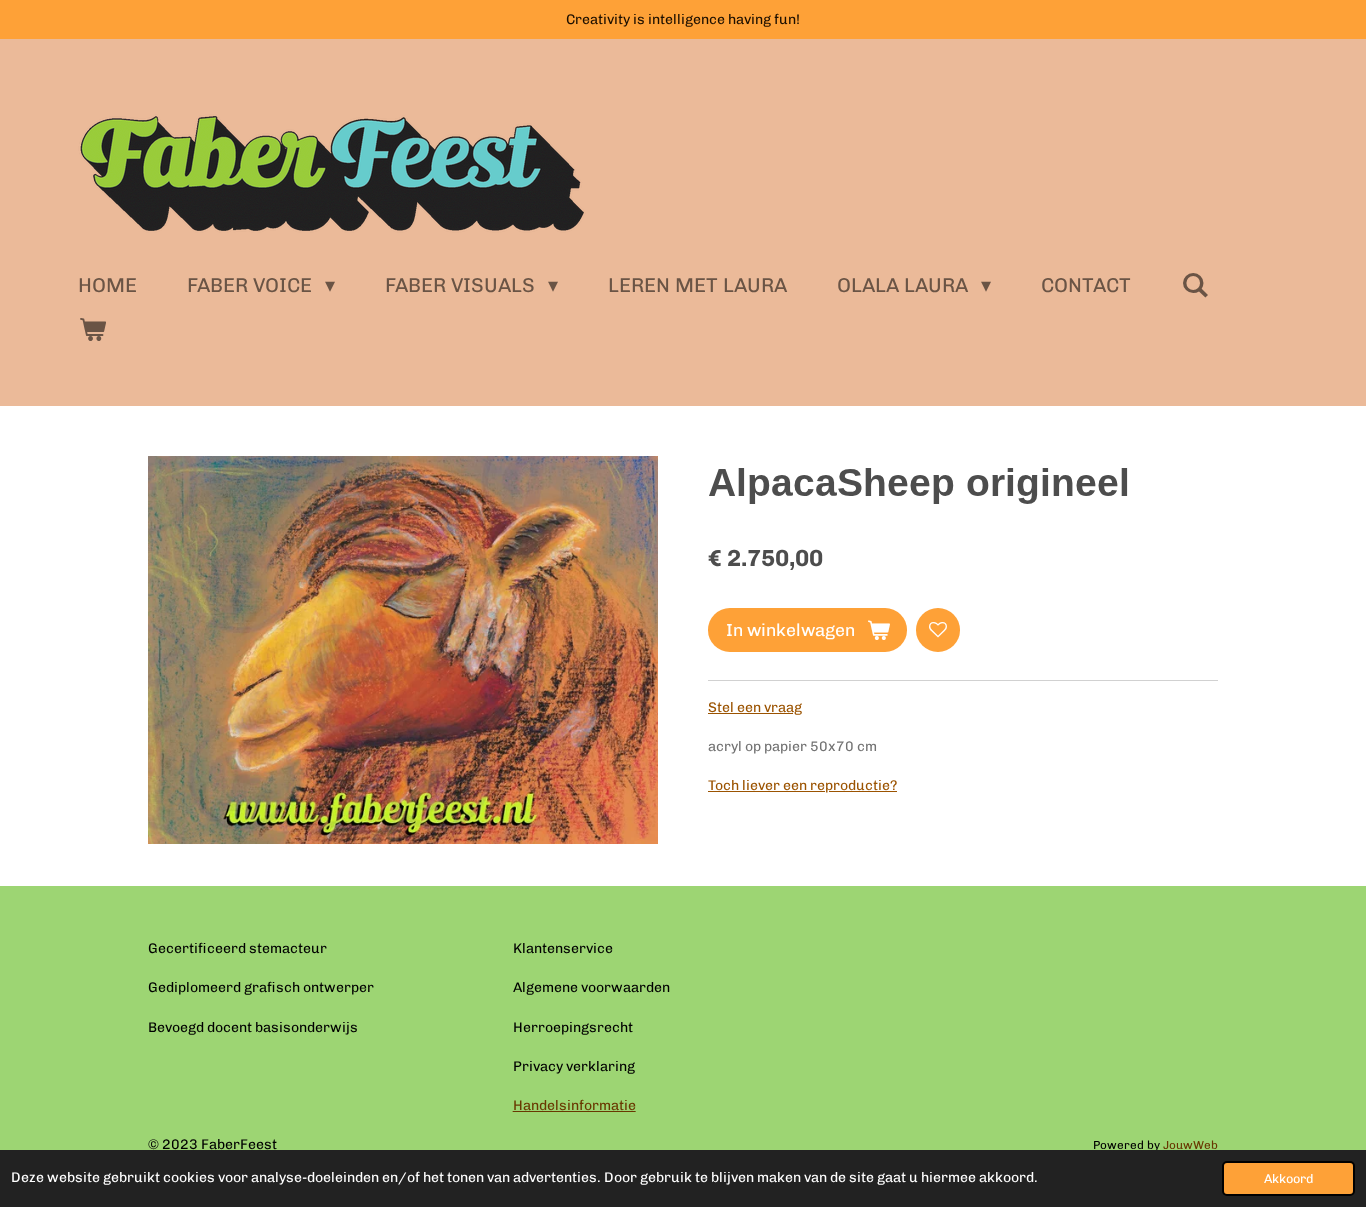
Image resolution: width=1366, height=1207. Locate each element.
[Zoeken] (1195, 285)
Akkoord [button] (1288, 1178)
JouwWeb (1190, 1145)
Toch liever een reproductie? (802, 785)
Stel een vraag (755, 707)
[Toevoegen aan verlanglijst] (938, 630)
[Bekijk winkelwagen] (92, 329)
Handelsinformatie (574, 1105)
